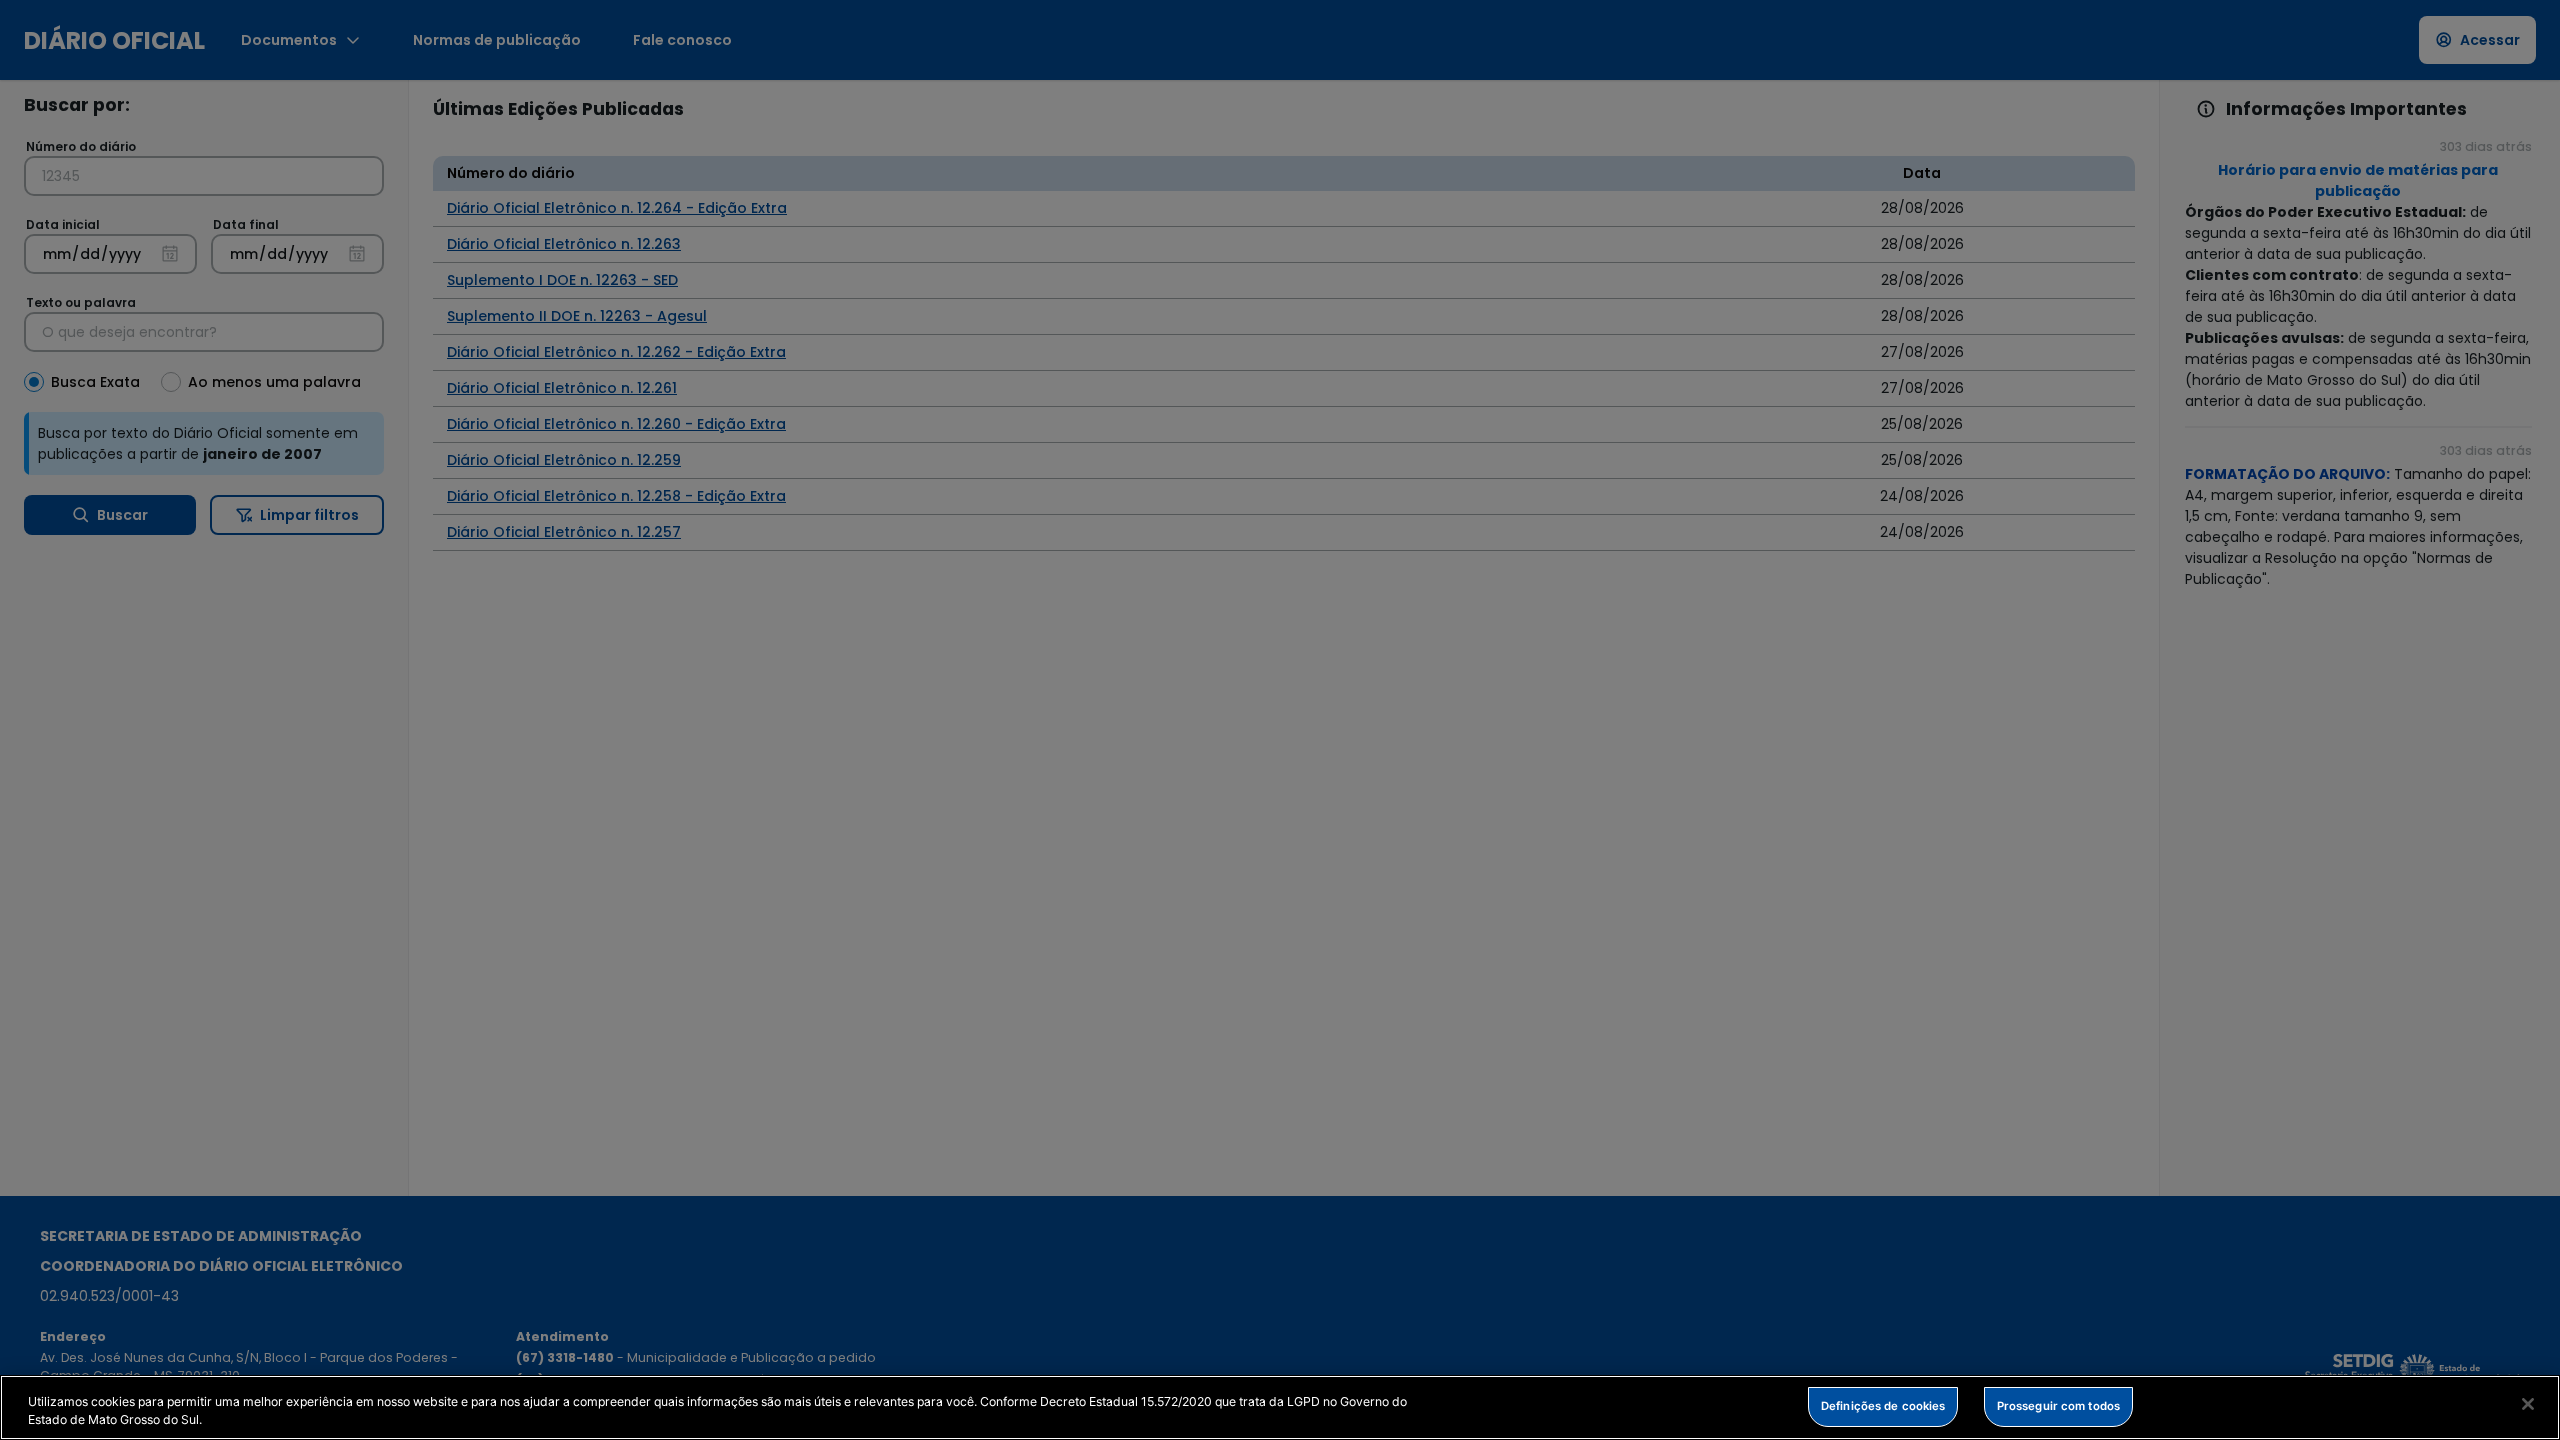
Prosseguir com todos (2058, 1405)
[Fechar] (2528, 1404)
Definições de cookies (1883, 1405)
